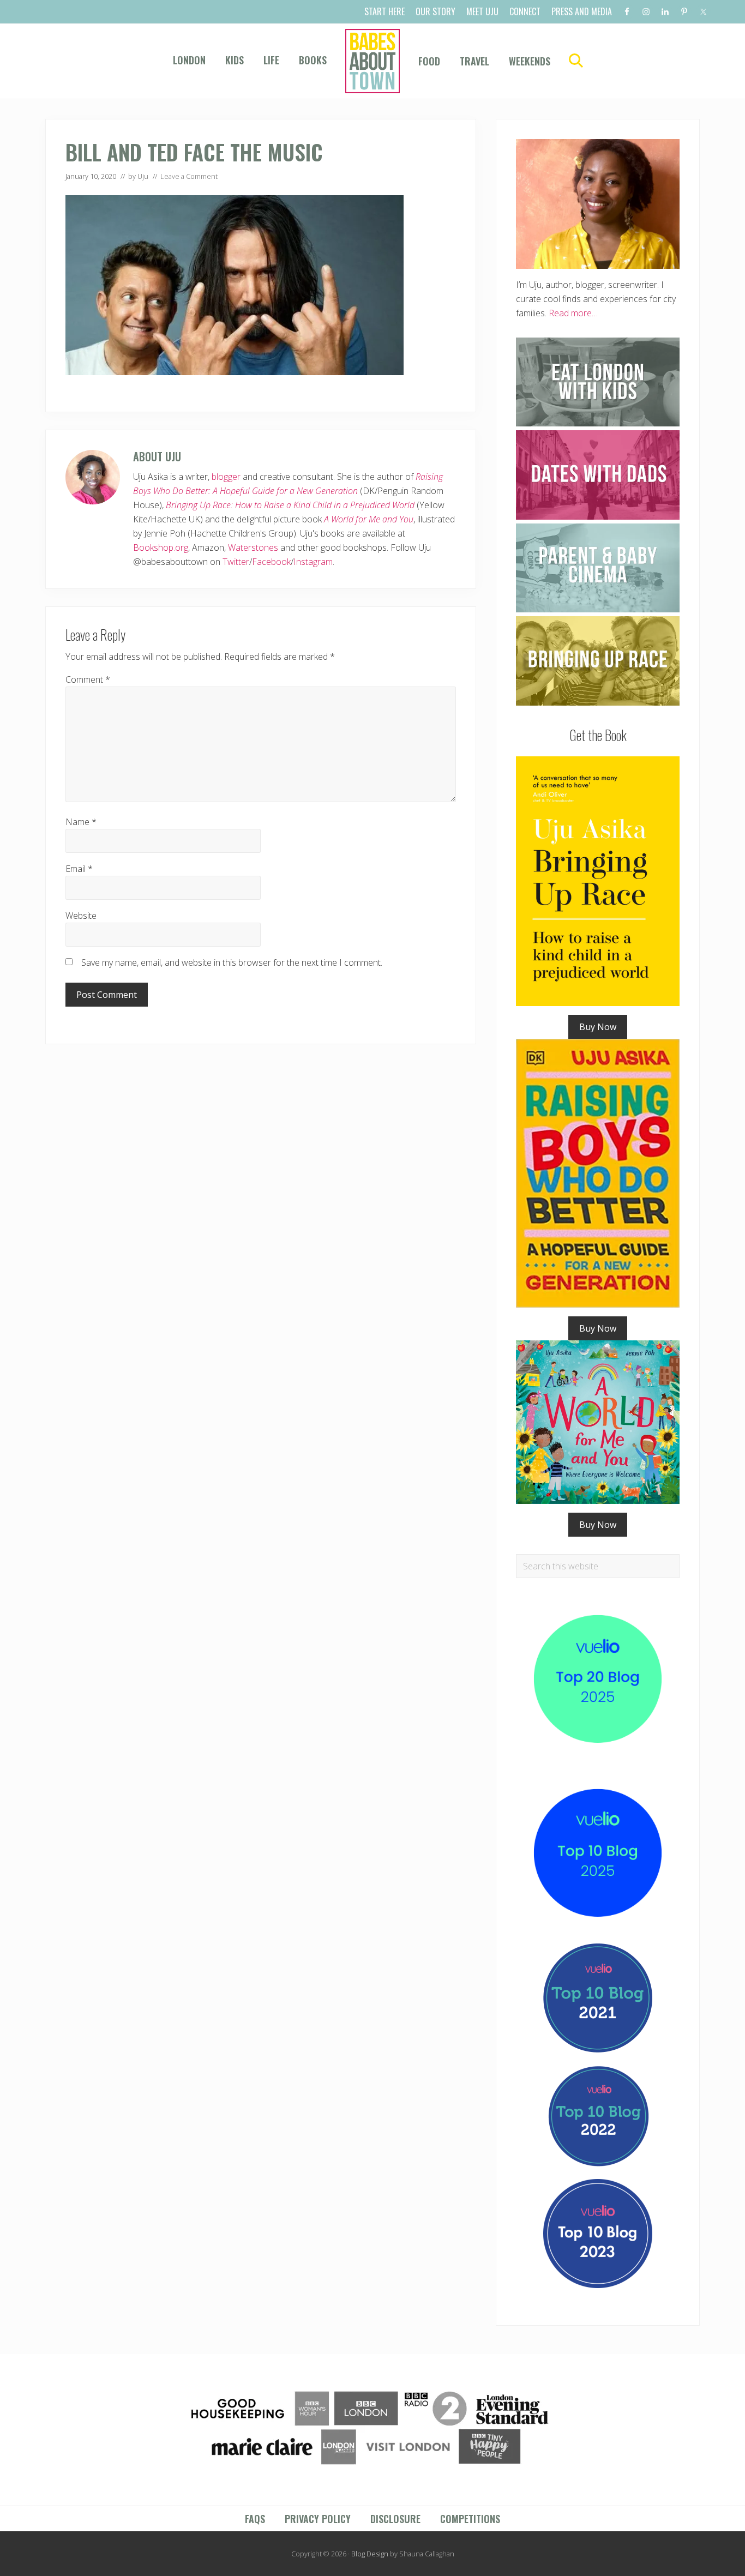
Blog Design (370, 2554)
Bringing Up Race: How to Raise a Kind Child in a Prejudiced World (290, 505)
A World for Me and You (369, 519)
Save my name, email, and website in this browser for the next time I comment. (232, 962)
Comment (88, 679)
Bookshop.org (161, 547)
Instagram (313, 562)
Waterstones (253, 547)
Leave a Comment (189, 176)
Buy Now (598, 1027)
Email (79, 869)
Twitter (236, 562)
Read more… (573, 313)
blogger (226, 477)
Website (81, 916)
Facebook (271, 562)
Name (81, 822)
